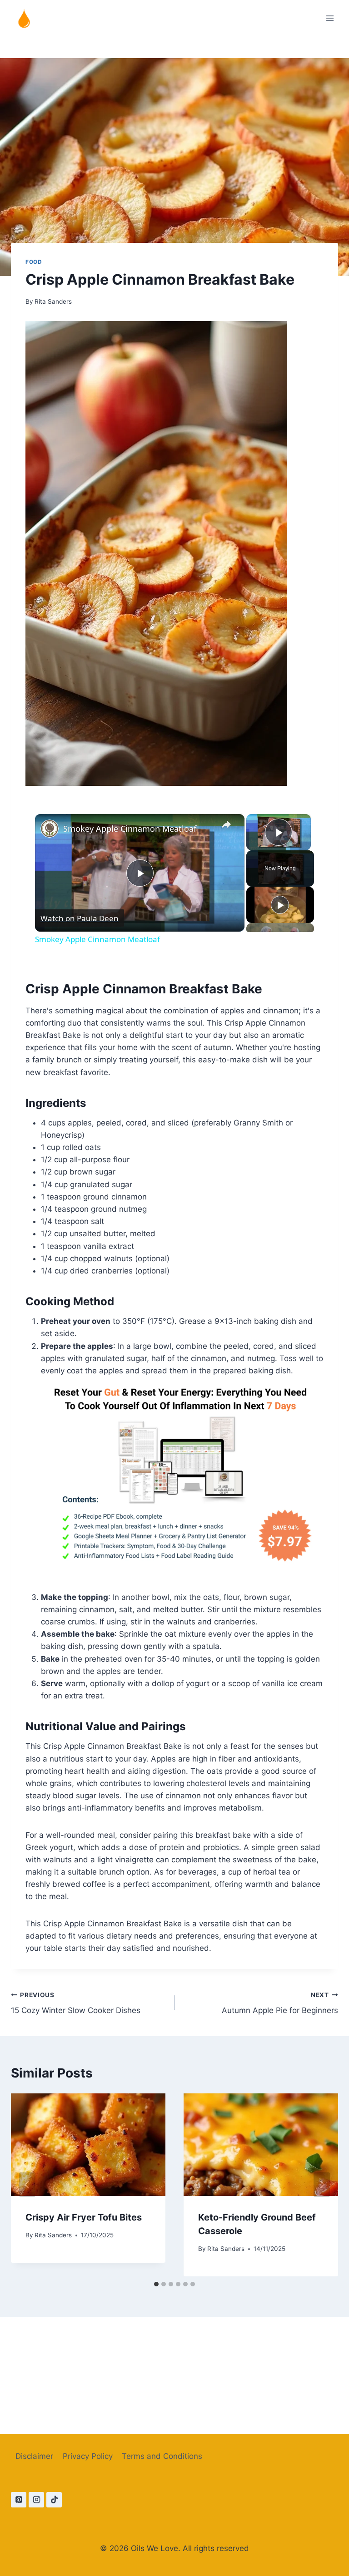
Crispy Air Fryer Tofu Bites (84, 2217)
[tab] (156, 2284)
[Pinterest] (19, 2500)
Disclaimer (34, 2456)
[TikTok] (54, 2500)
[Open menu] (330, 18)
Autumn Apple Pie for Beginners (280, 2003)
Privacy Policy (88, 2456)
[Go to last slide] (27, 2185)
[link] (50, 829)
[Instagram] (36, 2500)
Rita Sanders (53, 301)
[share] (226, 825)
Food (34, 262)
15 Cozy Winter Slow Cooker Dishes (76, 2003)
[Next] (322, 2185)
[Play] (280, 905)
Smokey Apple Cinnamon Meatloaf (130, 829)
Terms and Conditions (162, 2456)
